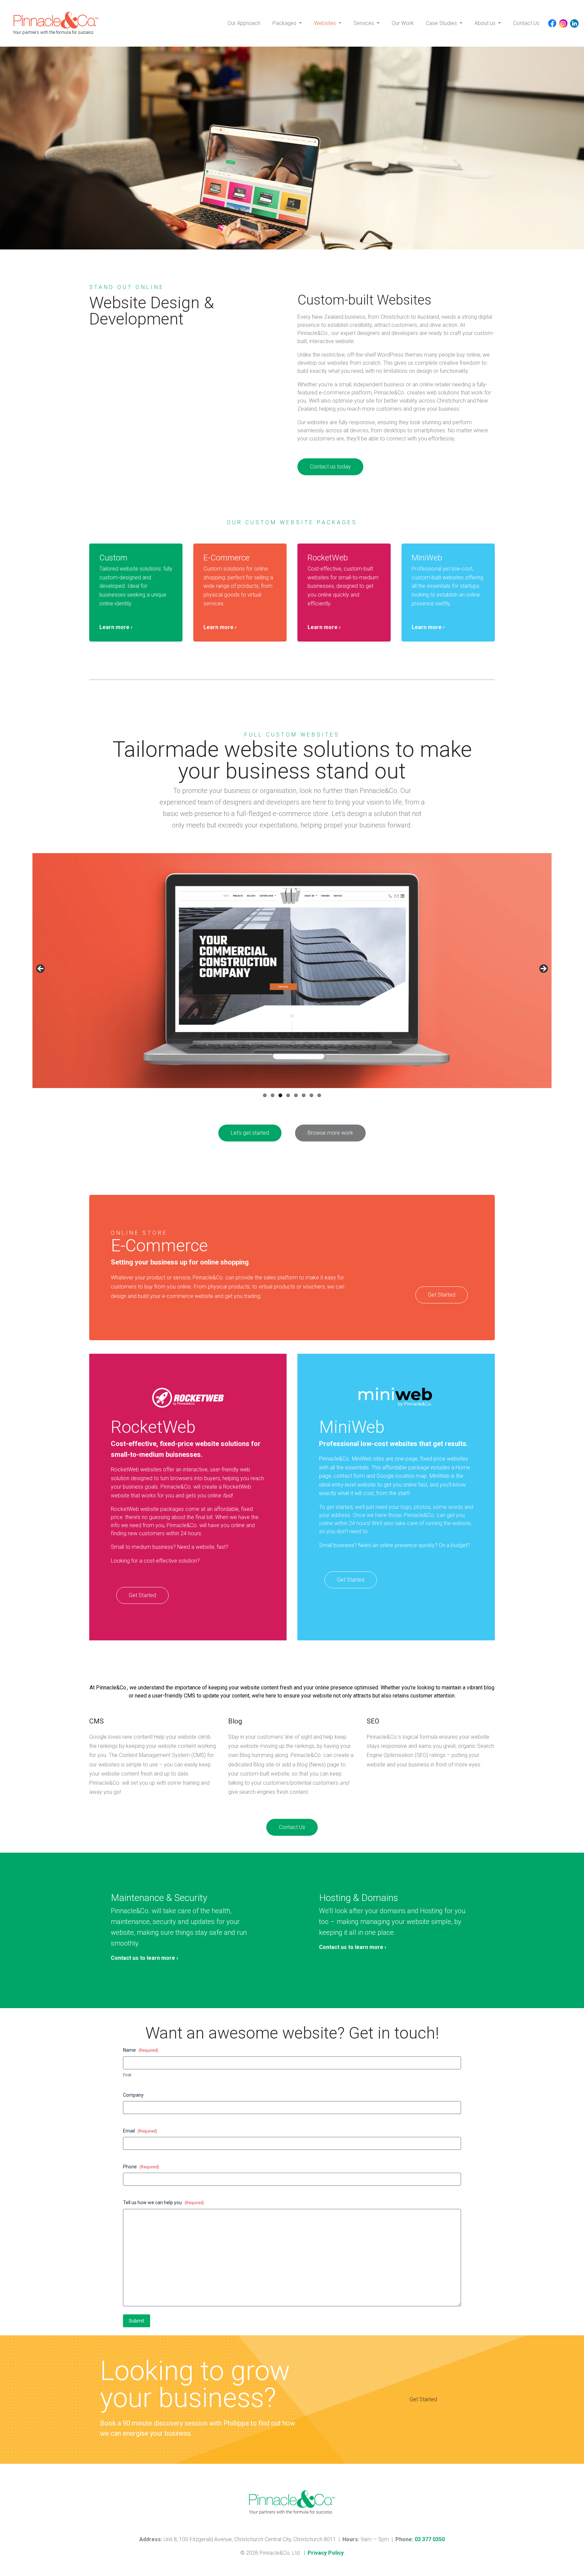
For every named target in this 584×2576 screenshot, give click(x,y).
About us (486, 23)
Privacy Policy (326, 2553)
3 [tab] (280, 1095)
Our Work (403, 23)
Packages (285, 23)
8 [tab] (319, 1095)
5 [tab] (296, 1095)
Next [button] (543, 969)
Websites (326, 23)
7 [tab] (311, 1095)
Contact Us (526, 23)
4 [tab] (288, 1095)
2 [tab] (273, 1095)
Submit (137, 2321)
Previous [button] (41, 969)
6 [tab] (304, 1095)
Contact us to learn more (144, 1958)
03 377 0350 (430, 2539)
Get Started (442, 1295)
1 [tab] (265, 1095)
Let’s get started (250, 1133)
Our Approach (244, 23)
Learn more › (116, 627)
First (127, 2075)
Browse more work (330, 1133)
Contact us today (330, 467)
